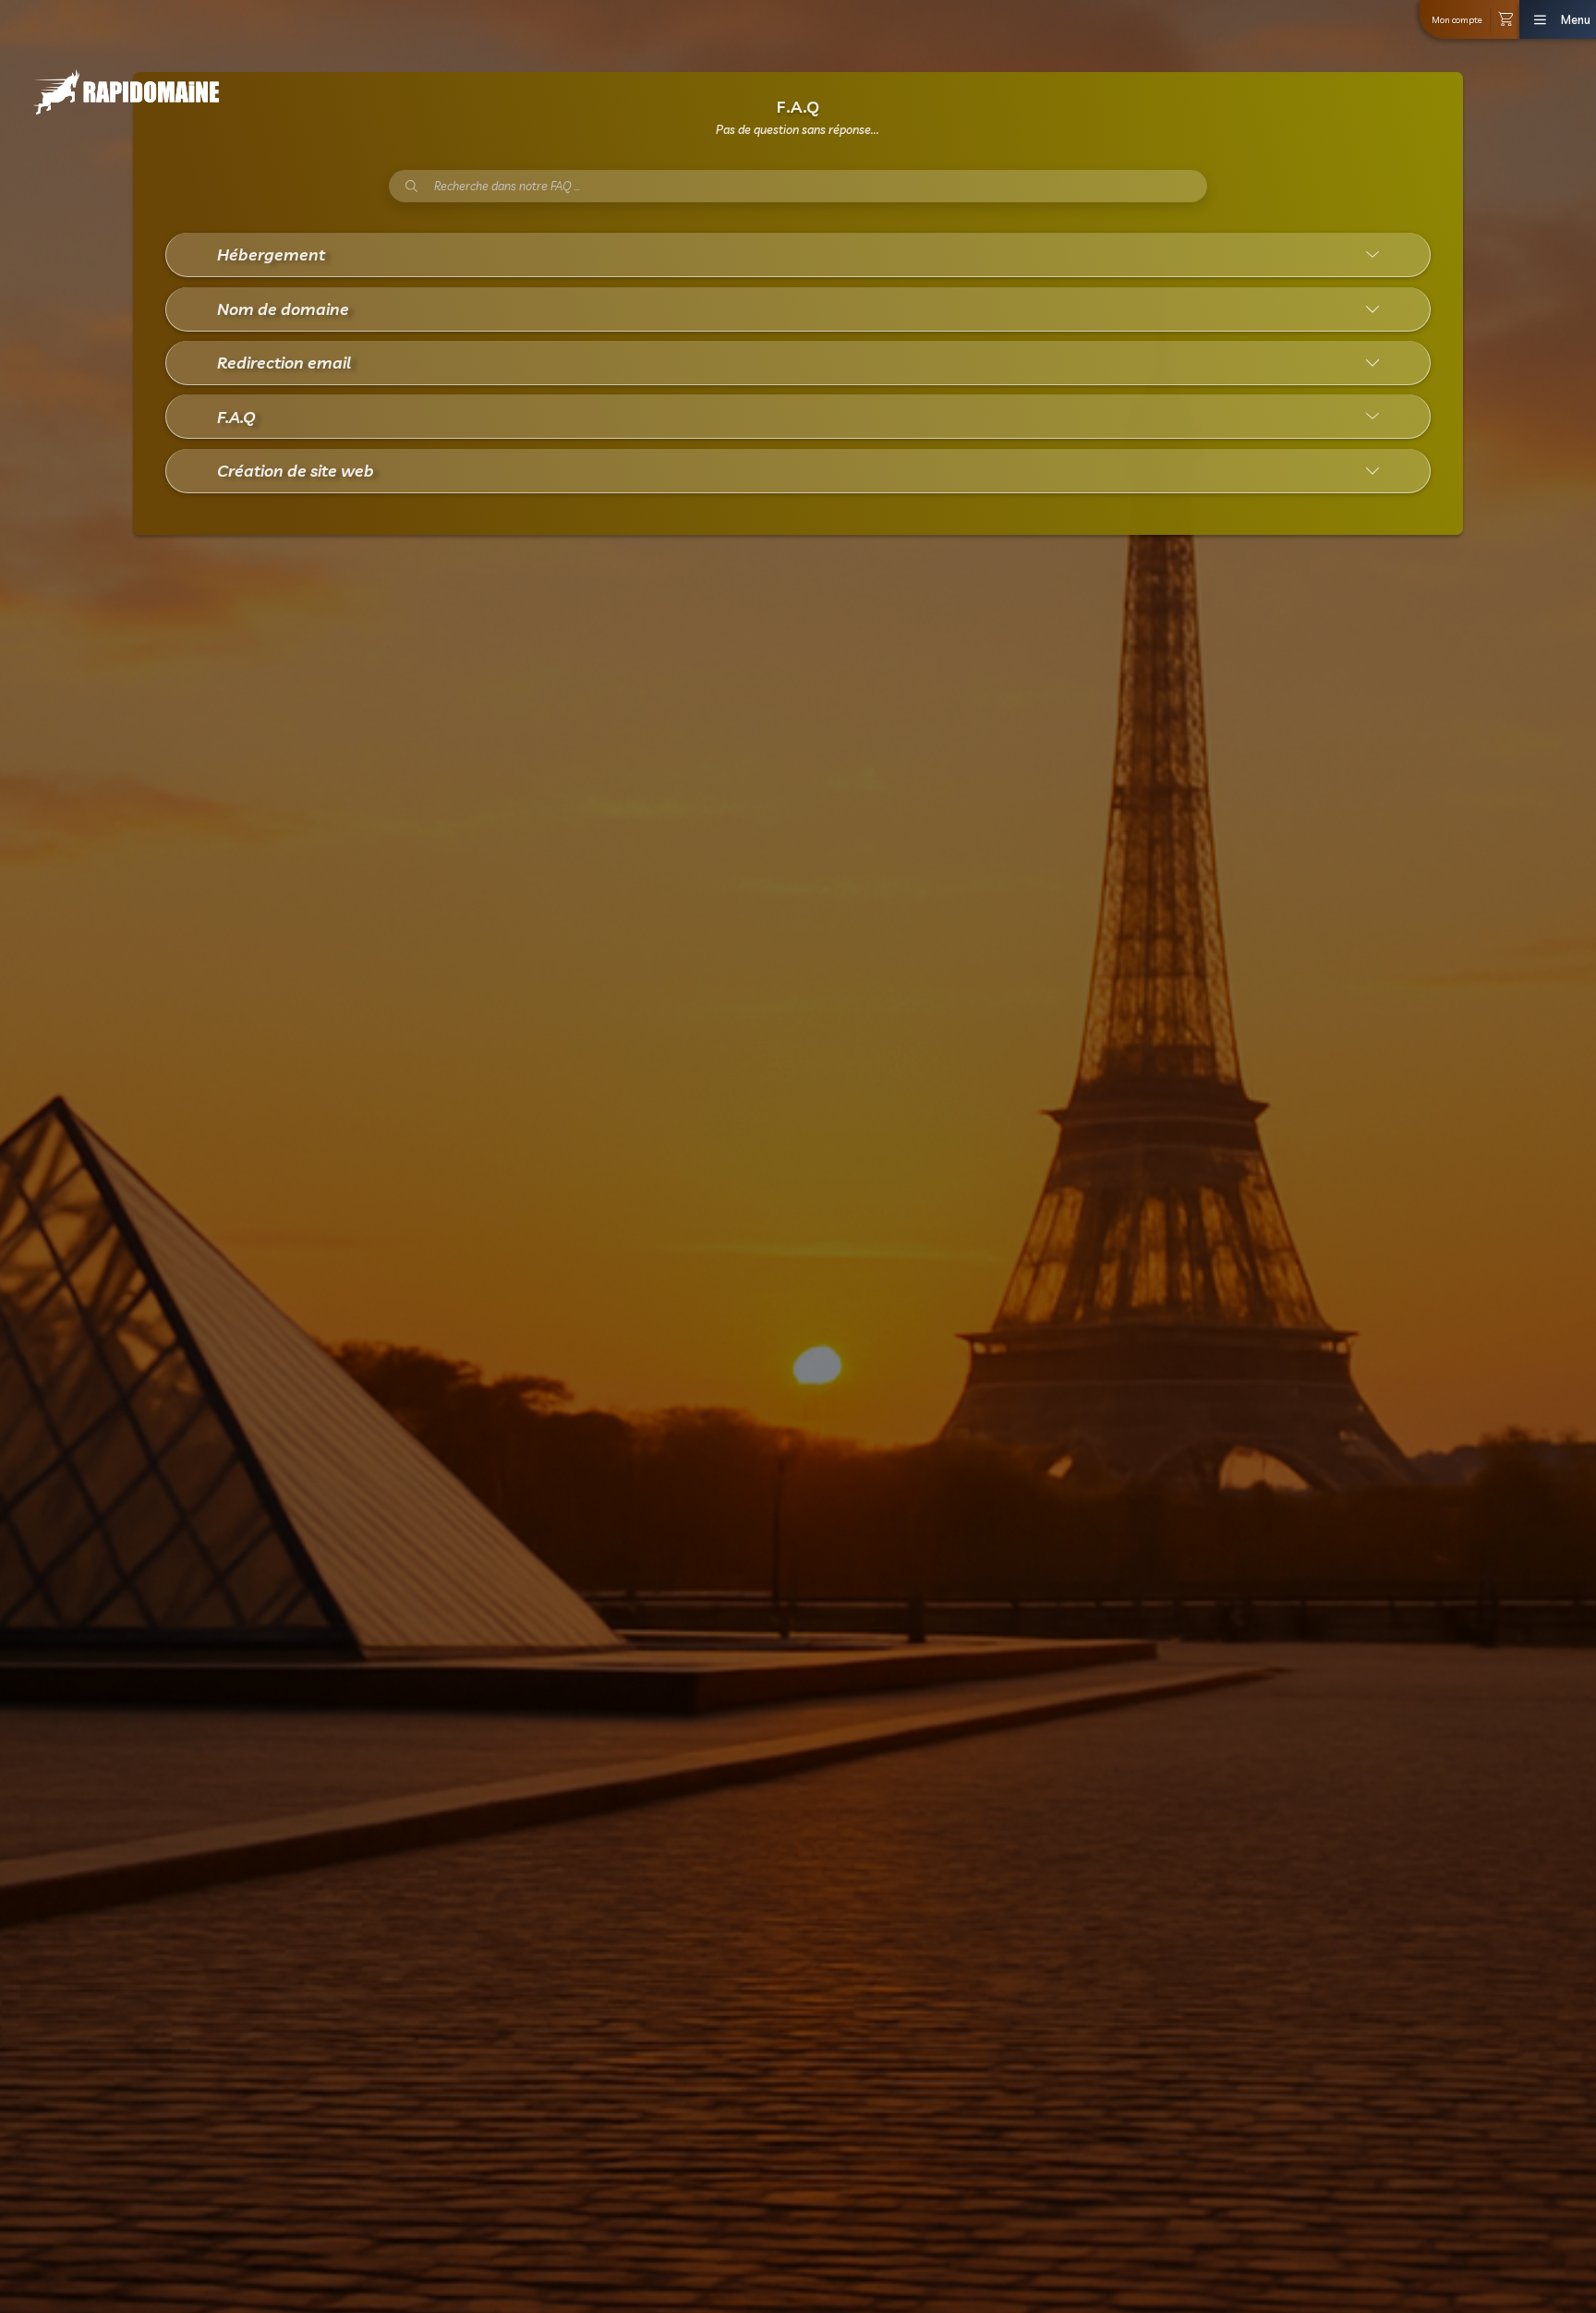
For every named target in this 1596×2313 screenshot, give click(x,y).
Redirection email (284, 362)
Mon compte (1457, 19)
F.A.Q (236, 417)
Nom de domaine (283, 309)
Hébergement (271, 254)
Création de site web (296, 470)
